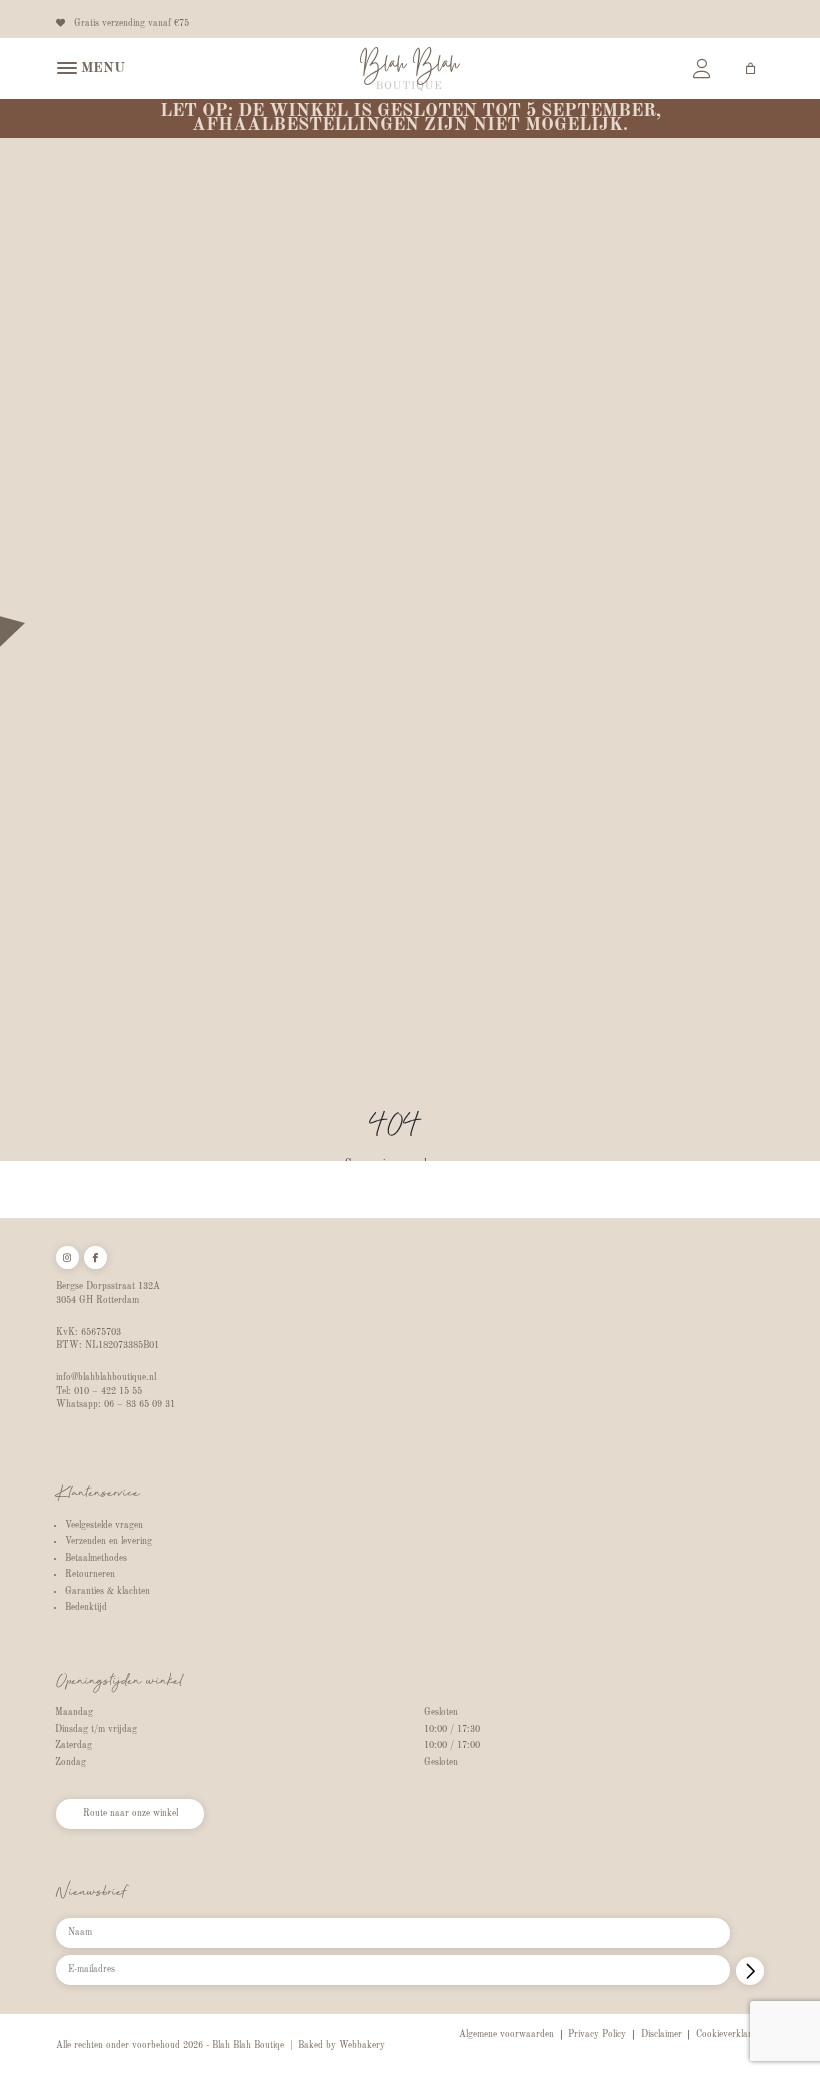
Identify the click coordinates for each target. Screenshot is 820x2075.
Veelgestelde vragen (104, 1525)
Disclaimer (661, 2034)
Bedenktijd (86, 1607)
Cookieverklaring (730, 2034)
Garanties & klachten (107, 1591)
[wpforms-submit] (750, 1971)
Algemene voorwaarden (506, 2034)
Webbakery (362, 2045)
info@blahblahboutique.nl (106, 1377)
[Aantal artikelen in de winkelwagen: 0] (750, 68)
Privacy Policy (597, 2034)
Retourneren (90, 1574)
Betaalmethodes (96, 1558)
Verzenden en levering (108, 1541)
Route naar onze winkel (130, 1813)
